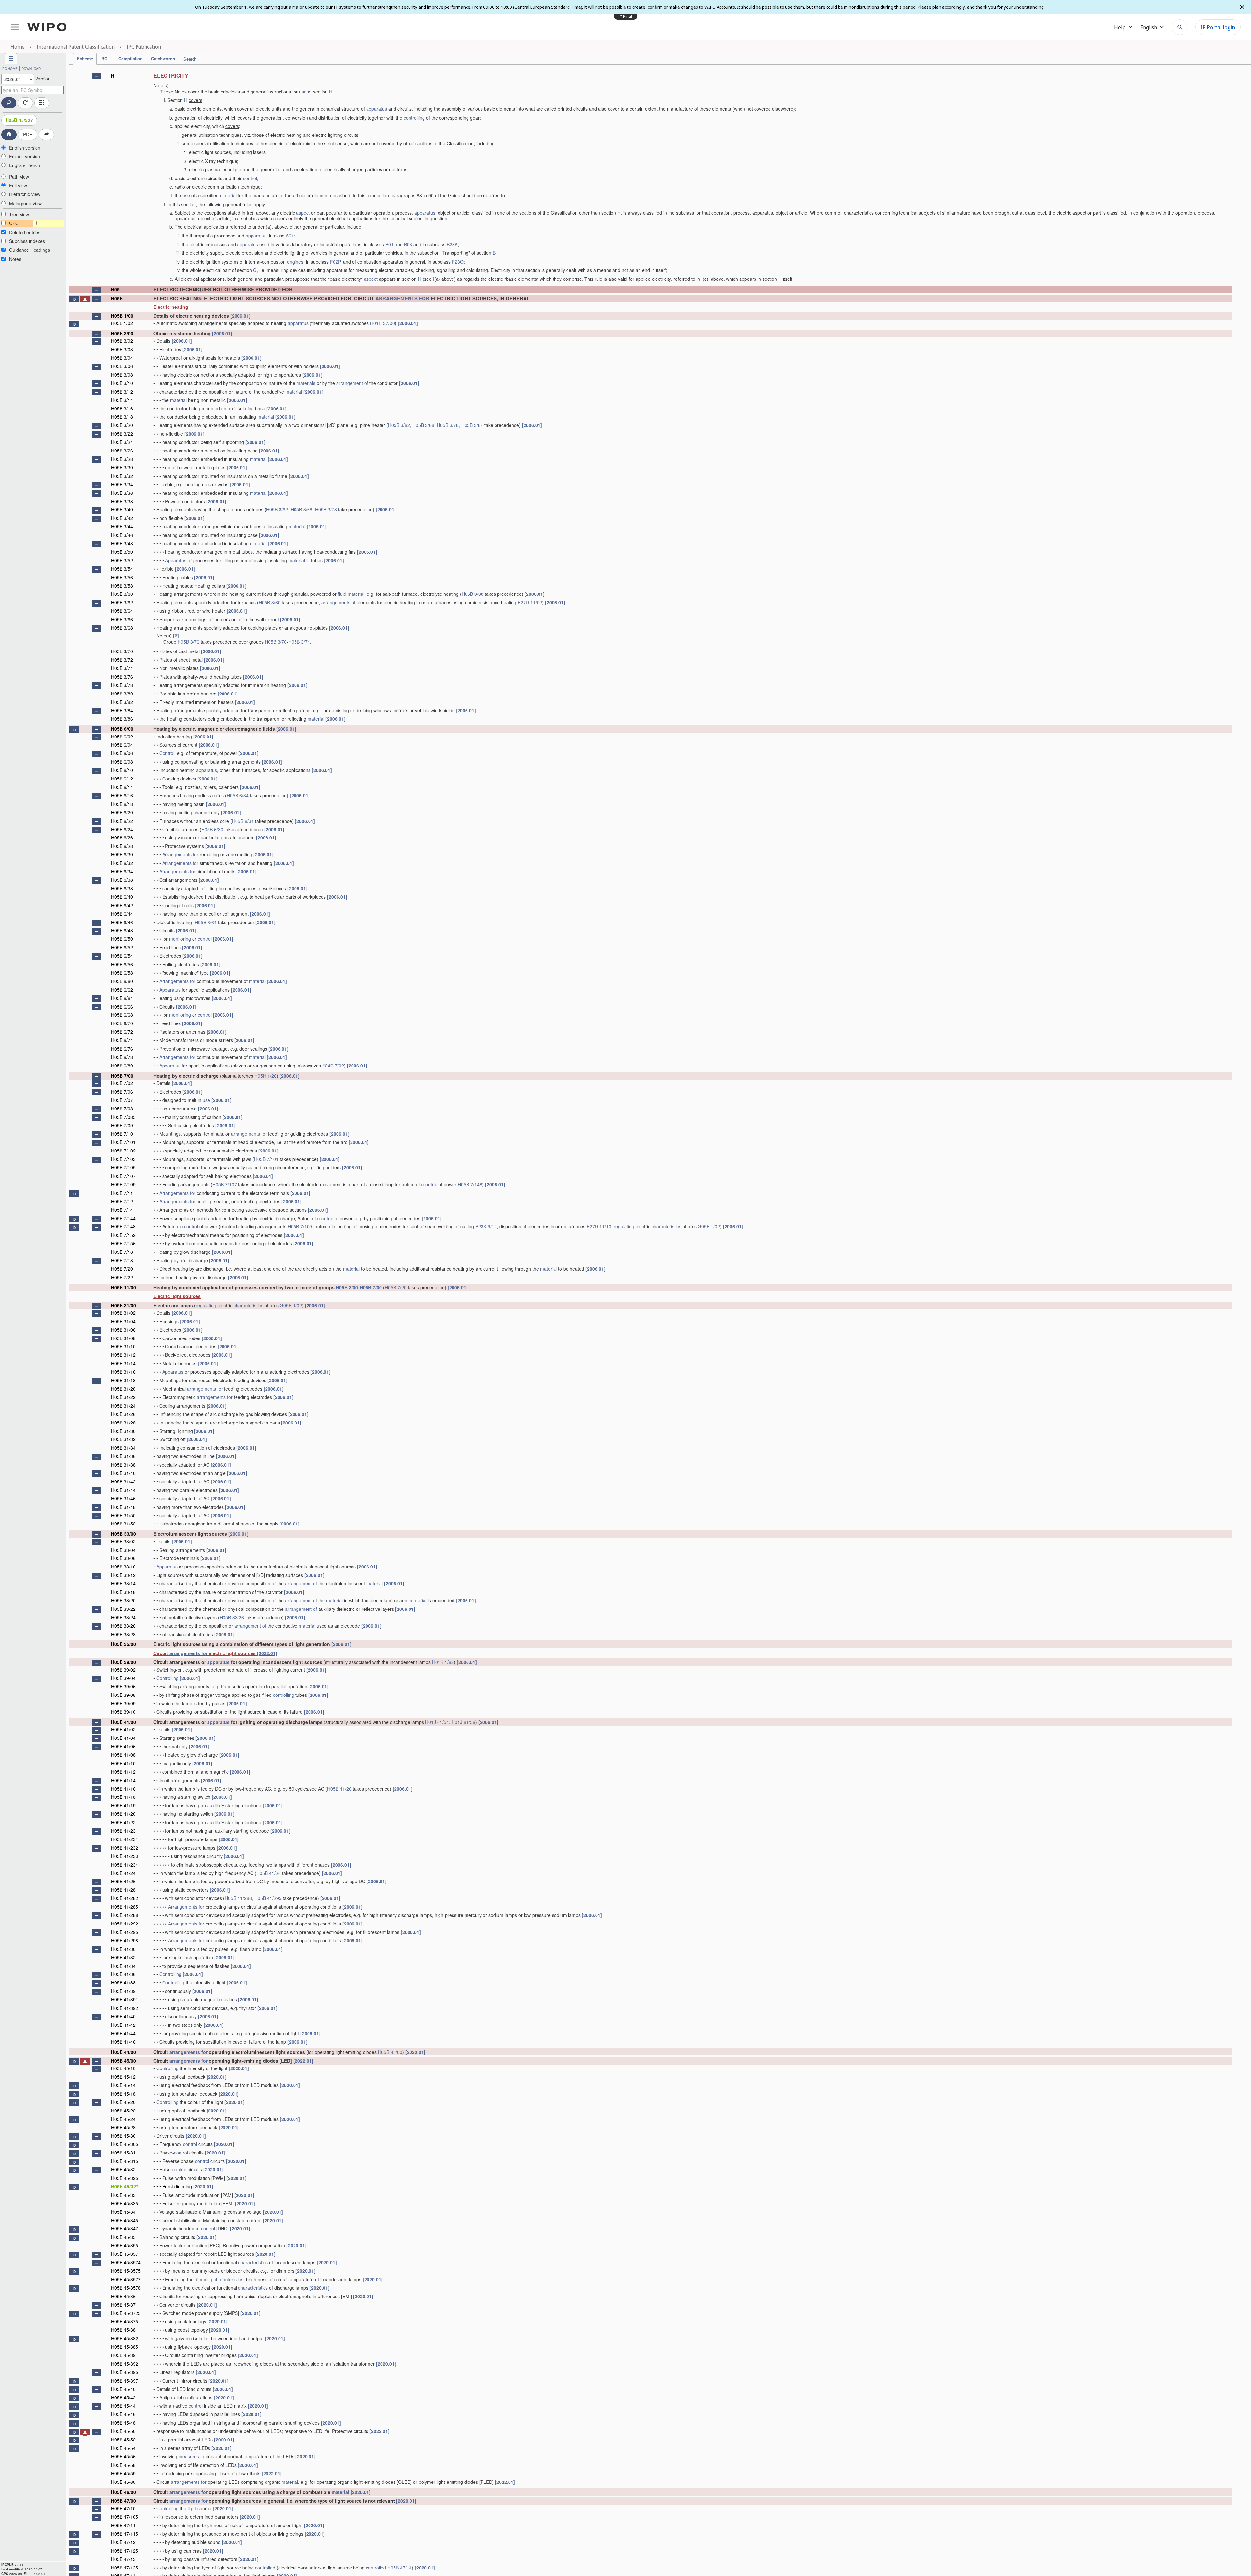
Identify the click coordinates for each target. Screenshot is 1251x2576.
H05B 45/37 (123, 2305)
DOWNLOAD (31, 69)
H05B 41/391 (125, 1999)
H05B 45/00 (390, 2052)
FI (43, 223)
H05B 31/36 (123, 1456)
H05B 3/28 (122, 459)
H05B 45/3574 (126, 2262)
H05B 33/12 (123, 1575)
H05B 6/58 (122, 973)
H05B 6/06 (122, 753)
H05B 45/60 (123, 2482)
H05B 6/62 (122, 990)
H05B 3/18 (122, 417)
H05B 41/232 (125, 1848)
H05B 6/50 (122, 939)
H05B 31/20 (123, 1389)
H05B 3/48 (122, 543)
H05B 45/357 (125, 2254)
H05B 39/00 (123, 1662)
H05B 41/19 (123, 1805)
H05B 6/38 (122, 888)
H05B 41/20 (123, 1814)
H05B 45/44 (123, 2406)
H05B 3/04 (122, 358)
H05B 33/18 (123, 1592)
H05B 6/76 (122, 1049)
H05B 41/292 (125, 1924)
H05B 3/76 (188, 642)
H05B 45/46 (123, 2414)
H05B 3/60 (122, 594)
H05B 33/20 (123, 1600)
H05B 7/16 (122, 1252)
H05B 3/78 (448, 425)
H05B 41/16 (123, 1789)
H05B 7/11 (122, 1193)
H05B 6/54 (122, 956)
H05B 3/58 (122, 586)
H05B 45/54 (123, 2448)
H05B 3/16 (122, 408)
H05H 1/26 (266, 1076)
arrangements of (338, 602)
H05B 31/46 (123, 1498)
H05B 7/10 (122, 1134)
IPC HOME (9, 69)
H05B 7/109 (123, 1184)
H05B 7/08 (122, 1109)
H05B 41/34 (123, 1966)
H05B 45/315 (125, 2161)
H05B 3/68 (423, 425)
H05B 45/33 (123, 2195)
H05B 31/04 (123, 1321)
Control (167, 753)
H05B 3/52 (122, 560)
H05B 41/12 (123, 1772)
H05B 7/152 (123, 1235)
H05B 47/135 (125, 2568)
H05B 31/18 (123, 1380)
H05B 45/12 (123, 2077)
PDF (28, 134)
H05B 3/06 (122, 366)
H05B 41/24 (123, 1873)
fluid (342, 594)
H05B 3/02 (122, 341)
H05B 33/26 (232, 1617)
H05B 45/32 (123, 2169)
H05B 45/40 (123, 2389)
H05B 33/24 (123, 1617)
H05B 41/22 (123, 1822)
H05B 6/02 (122, 737)
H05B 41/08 (123, 1755)
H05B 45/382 (125, 2338)
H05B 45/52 (123, 2440)
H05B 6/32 (122, 863)
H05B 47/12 (123, 2542)
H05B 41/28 (123, 1890)
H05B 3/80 (122, 694)
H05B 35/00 (123, 1644)
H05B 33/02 (123, 1541)
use (303, 92)
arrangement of (352, 383)
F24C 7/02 (333, 1066)
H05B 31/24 (123, 1406)
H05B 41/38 (123, 1982)
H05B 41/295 (268, 1898)
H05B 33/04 (123, 1550)
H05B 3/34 (122, 484)
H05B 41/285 (125, 1907)
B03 (408, 244)
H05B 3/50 (122, 552)
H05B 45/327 (19, 120)
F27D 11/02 (530, 602)
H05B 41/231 (125, 1839)
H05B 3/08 (122, 375)
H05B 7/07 (122, 1100)
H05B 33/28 (123, 1634)
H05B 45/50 (123, 2431)
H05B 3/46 (122, 535)
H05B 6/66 (122, 1007)
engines (295, 262)
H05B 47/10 (123, 2508)
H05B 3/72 (122, 660)
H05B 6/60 (122, 981)
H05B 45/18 (123, 2094)
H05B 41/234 (125, 1865)
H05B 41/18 (123, 1797)
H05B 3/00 (122, 333)
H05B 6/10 (122, 770)
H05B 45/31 (123, 2153)
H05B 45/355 (125, 2245)
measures (189, 2456)
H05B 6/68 (122, 1015)
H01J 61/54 (437, 1722)
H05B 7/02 (122, 1083)
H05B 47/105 (125, 2517)
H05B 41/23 (123, 1831)
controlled (265, 2568)
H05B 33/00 (123, 1534)
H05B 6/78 (122, 1057)
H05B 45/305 (125, 2144)
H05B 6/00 (122, 729)
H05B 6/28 (122, 846)
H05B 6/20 (122, 812)
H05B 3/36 (122, 493)
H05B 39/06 (123, 1686)
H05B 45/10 (123, 2068)
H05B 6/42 (122, 905)
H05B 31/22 (123, 1397)
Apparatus (176, 560)
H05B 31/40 (123, 1473)
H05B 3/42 (122, 518)
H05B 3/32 (122, 476)
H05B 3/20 (122, 425)
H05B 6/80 (122, 1066)
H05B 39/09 (123, 1703)
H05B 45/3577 (126, 2279)
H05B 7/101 (123, 1142)
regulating (624, 1226)
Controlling (167, 1678)
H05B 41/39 (123, 1991)
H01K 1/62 (443, 1662)
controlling (414, 118)
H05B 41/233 (125, 1856)
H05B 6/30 (212, 829)
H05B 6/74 (122, 1040)
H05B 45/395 (125, 2372)
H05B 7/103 (123, 1159)
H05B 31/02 (123, 1313)
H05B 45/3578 (126, 2288)
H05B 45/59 (123, 2473)
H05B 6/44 (122, 914)
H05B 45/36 (123, 2296)
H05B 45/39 (123, 2355)
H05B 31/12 (123, 1355)
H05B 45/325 (125, 2178)
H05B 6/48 (122, 930)
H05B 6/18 (122, 804)
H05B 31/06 (123, 1330)
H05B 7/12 (122, 1201)
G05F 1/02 (709, 1226)
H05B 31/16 (123, 1372)
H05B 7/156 (123, 1243)
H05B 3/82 (122, 702)
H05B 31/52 (123, 1524)
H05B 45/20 (123, 2102)
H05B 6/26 (122, 837)
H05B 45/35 (123, 2237)
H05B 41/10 (123, 1763)
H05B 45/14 (123, 2085)
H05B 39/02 (123, 1670)
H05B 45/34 (123, 2212)
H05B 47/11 (123, 2525)
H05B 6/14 (122, 787)
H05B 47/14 (400, 2568)
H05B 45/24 (123, 2119)
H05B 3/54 (122, 569)
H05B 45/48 (123, 2423)
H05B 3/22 (122, 434)
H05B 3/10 (122, 383)
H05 (115, 289)
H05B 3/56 (122, 577)
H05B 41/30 (123, 1949)
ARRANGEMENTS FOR (402, 298)
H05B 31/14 (123, 1363)
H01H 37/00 (382, 323)
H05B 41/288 (238, 1898)
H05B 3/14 (122, 400)
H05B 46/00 (123, 2492)
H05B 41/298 (125, 1940)
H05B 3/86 (122, 719)
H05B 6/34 (238, 795)
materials (306, 383)
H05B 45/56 (123, 2456)
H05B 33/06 (123, 1558)
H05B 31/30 (123, 1431)
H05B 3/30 (122, 467)
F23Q (458, 262)
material (228, 195)
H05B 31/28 (123, 1423)
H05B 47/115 (125, 2534)
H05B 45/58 (123, 2465)
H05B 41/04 (123, 1738)
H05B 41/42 (123, 2025)
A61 (290, 236)
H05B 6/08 (122, 762)
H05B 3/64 (122, 611)
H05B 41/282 (125, 1898)
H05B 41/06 (123, 1746)
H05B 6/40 (122, 897)
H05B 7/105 (123, 1167)
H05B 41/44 (123, 2033)
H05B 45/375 (125, 2321)
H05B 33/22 (123, 1609)
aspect (303, 213)
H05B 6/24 (122, 829)
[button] (96, 76)
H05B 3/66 (122, 619)
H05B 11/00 (123, 1287)
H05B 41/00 (123, 1722)
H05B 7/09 (122, 1125)
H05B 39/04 (123, 1678)
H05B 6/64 (206, 922)
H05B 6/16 (122, 795)
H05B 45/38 (123, 2330)
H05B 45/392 (125, 2364)
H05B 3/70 (276, 642)
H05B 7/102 (123, 1151)
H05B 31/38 (123, 1465)
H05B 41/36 (123, 1974)
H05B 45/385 (125, 2347)
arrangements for (249, 1134)
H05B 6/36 (122, 880)
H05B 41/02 (123, 1729)
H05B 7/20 (122, 1269)
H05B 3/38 (122, 501)
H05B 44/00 (123, 2052)
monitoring (180, 939)
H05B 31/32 (123, 1439)
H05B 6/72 (122, 1032)
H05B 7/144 (123, 1218)
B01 (389, 244)
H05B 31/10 (123, 1346)
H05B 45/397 (125, 2381)
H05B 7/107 (123, 1176)
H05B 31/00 (123, 1305)
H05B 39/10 (123, 1712)
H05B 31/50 (123, 1515)
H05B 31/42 (123, 1481)
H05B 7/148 (470, 1184)
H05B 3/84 (472, 425)
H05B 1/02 (122, 323)
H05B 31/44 (123, 1490)
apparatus (377, 109)
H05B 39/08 (123, 1695)
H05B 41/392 (125, 2008)
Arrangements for (180, 854)
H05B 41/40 (123, 2016)
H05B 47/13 (123, 2559)
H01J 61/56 (463, 1722)
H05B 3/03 (122, 349)
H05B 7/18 (122, 1260)
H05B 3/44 (122, 526)
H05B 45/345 (125, 2220)
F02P (335, 262)
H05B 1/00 (122, 316)
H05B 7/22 (122, 1277)
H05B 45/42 (123, 2397)
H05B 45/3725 (126, 2313)
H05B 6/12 (122, 779)
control (250, 178)
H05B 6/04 (122, 745)
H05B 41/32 (123, 1957)
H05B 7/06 (122, 1092)
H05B (117, 298)
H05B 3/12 (122, 392)
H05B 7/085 (123, 1117)
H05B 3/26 (122, 451)
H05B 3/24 (122, 442)
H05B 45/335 (125, 2203)
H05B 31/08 (123, 1338)
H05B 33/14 (123, 1583)
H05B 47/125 (125, 2551)
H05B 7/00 (122, 1076)
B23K (452, 244)
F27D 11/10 (599, 1226)
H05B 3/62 (399, 425)
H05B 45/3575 (126, 2271)
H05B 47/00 (123, 2501)
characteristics (666, 1226)
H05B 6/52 (122, 947)
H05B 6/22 (122, 821)
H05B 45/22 (123, 2111)
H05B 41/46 (123, 2042)
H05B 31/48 (123, 1507)
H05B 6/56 (122, 964)
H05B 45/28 (123, 2127)
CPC (14, 223)
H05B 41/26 (339, 1789)
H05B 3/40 (122, 509)
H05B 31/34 (123, 1448)
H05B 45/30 (123, 2136)
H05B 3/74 (299, 642)
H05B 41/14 (123, 1780)
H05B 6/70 (122, 1023)
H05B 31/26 (123, 1414)
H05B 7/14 (122, 1210)
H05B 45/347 (125, 2228)
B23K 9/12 (486, 1226)
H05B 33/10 (123, 1567)
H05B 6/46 (122, 922)
